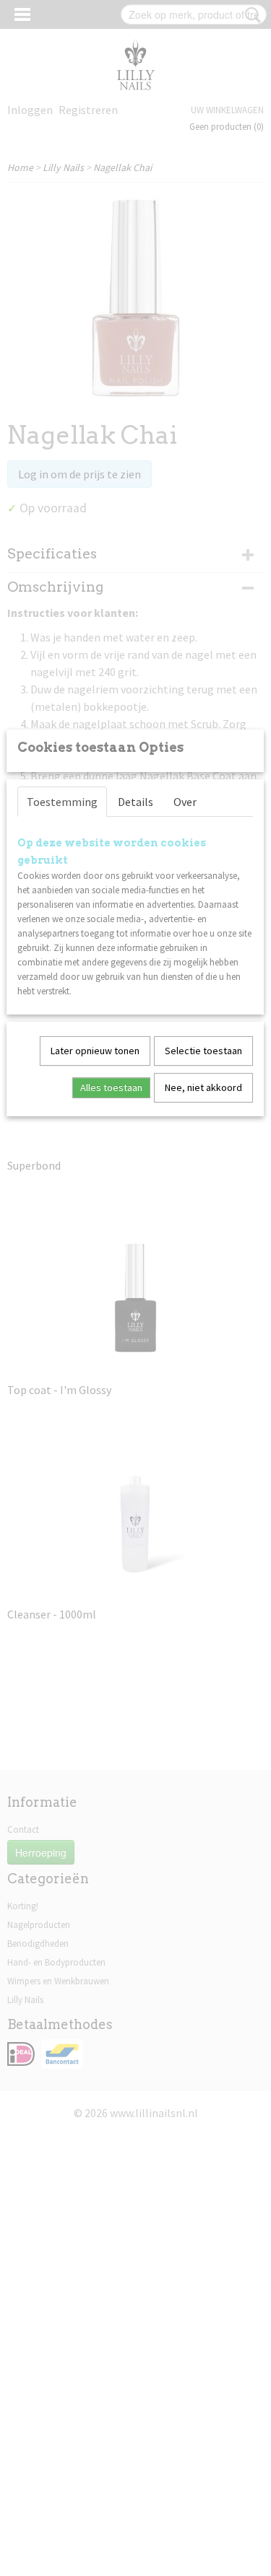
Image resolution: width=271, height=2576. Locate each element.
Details (135, 802)
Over (185, 802)
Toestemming (62, 802)
